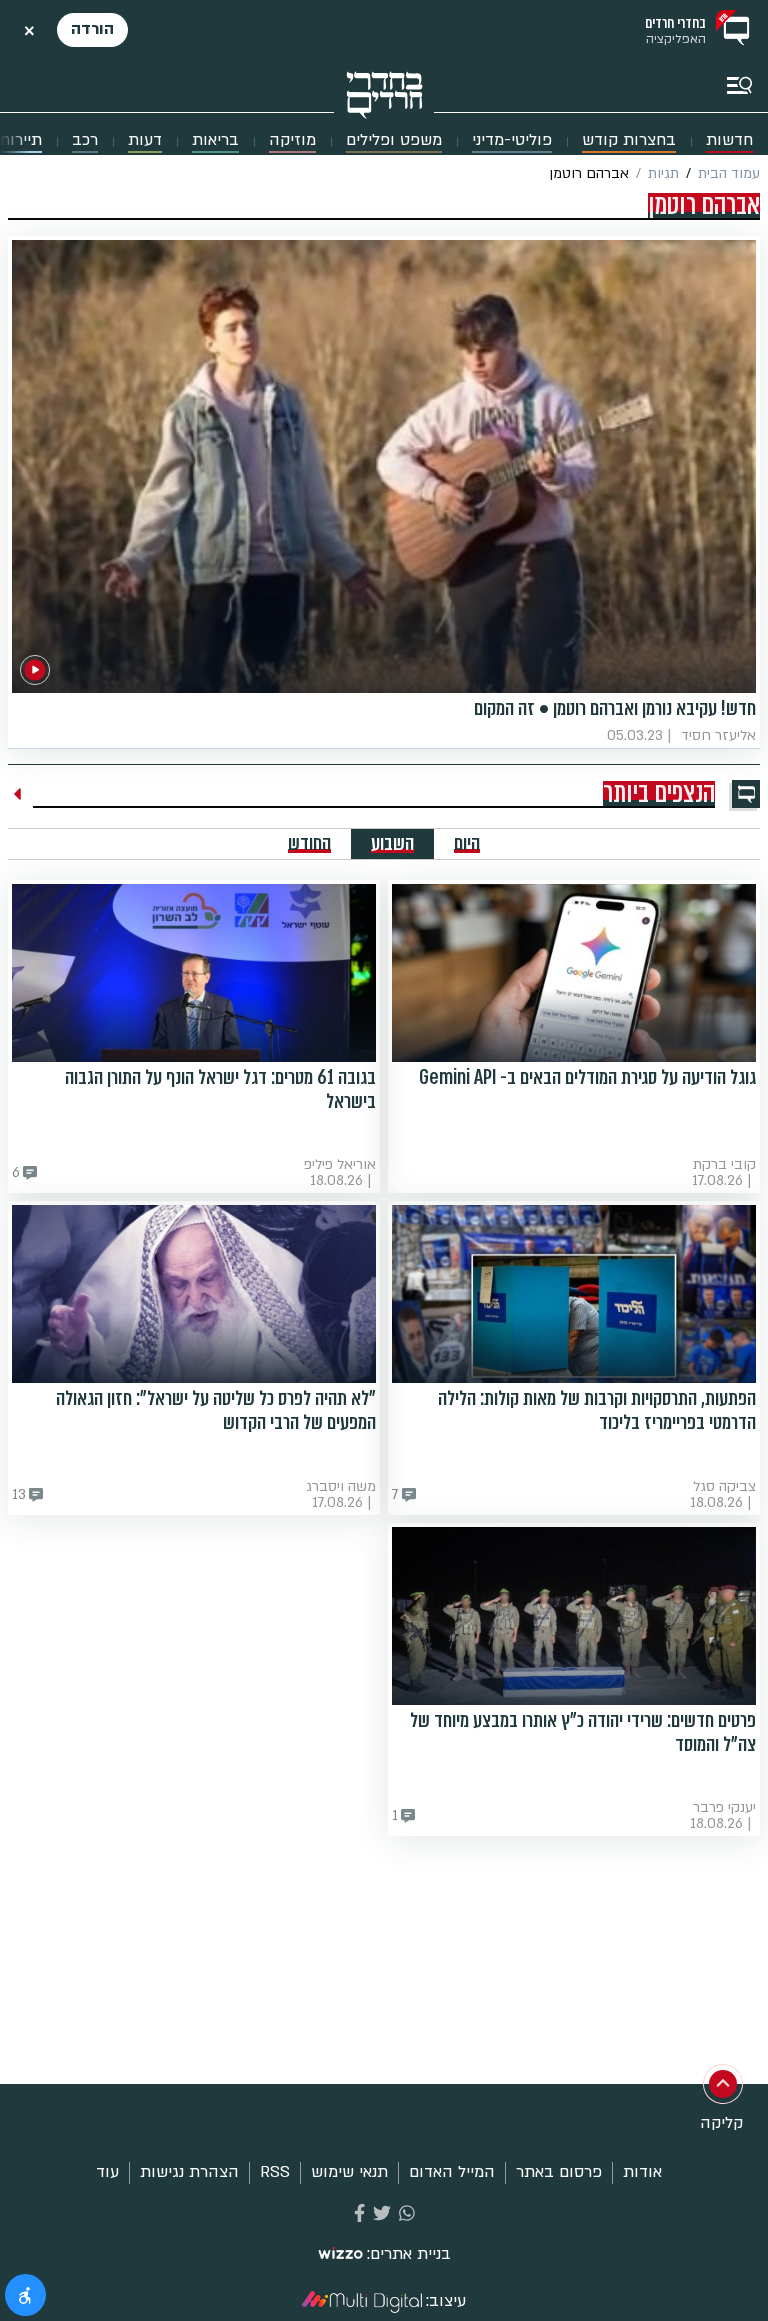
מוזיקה (292, 140)
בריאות (215, 140)
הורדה (92, 29)
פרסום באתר (559, 2172)
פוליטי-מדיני (512, 140)
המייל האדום (452, 2172)
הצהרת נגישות (189, 2172)
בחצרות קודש (629, 140)
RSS (275, 2172)
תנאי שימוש (349, 2172)
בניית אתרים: (409, 2254)
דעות (145, 140)
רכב (85, 140)
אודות (642, 2172)
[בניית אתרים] (340, 2255)
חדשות (729, 140)
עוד (107, 2172)
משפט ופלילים (394, 140)
